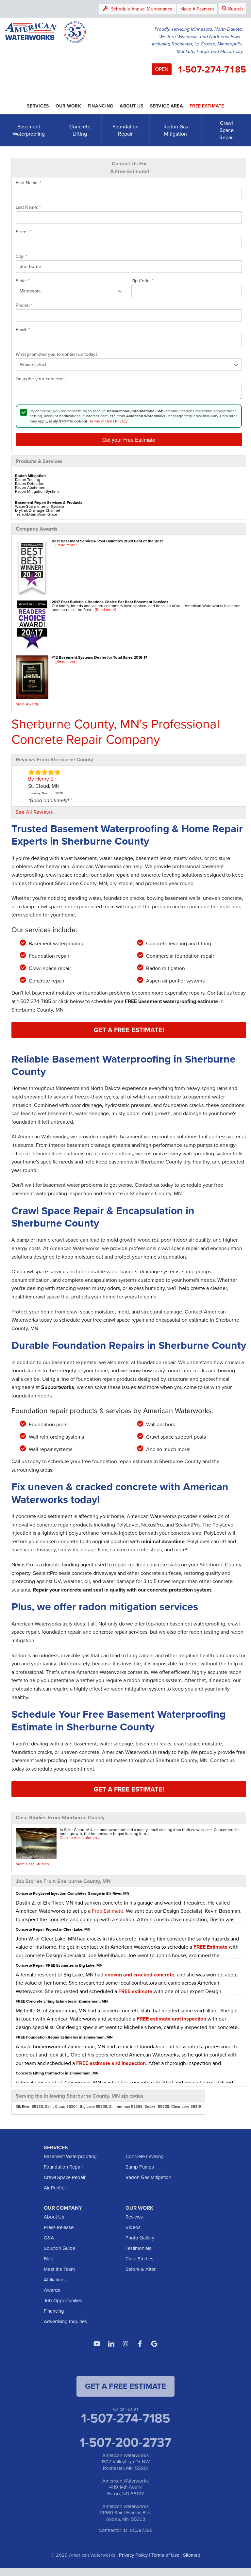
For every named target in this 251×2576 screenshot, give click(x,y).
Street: (24, 232)
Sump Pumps (140, 2167)
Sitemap (192, 2555)
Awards (52, 2290)
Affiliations (55, 2280)
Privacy (121, 421)
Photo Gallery (140, 2238)
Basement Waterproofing (29, 130)
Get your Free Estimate (129, 440)
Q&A (49, 2238)
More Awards (27, 704)
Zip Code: (142, 281)
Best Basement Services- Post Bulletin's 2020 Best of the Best (107, 541)
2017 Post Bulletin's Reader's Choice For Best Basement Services (110, 602)
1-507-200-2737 (125, 2442)
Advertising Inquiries (65, 2321)
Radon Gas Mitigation (176, 130)
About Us (54, 2217)
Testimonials (138, 2248)
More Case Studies (32, 1864)
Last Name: (28, 207)
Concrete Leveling (145, 2156)
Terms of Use (101, 421)
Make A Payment (197, 9)
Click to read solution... (80, 1838)
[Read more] (66, 545)
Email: (23, 330)
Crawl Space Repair (227, 130)
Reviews (134, 2217)
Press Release (59, 2227)
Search (235, 8)
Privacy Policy (133, 2555)
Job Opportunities (63, 2301)
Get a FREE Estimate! (129, 1030)
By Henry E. (41, 779)
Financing (54, 2311)
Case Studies (139, 2259)
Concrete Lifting (80, 130)
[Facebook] (140, 2344)
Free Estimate (108, 1911)
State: (23, 281)
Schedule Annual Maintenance (142, 9)
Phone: (24, 305)
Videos (133, 2227)
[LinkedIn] (111, 2344)
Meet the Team (59, 2269)
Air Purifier (55, 2188)
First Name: (29, 183)
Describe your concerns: (41, 379)
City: (21, 256)
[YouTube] (97, 2344)
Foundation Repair (125, 130)
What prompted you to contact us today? (57, 355)
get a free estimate (125, 2386)
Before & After (141, 2269)
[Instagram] (125, 2344)
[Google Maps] (154, 2344)
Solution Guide (59, 2248)
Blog (49, 2259)
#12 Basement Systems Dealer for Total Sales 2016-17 (100, 657)
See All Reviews (34, 812)
